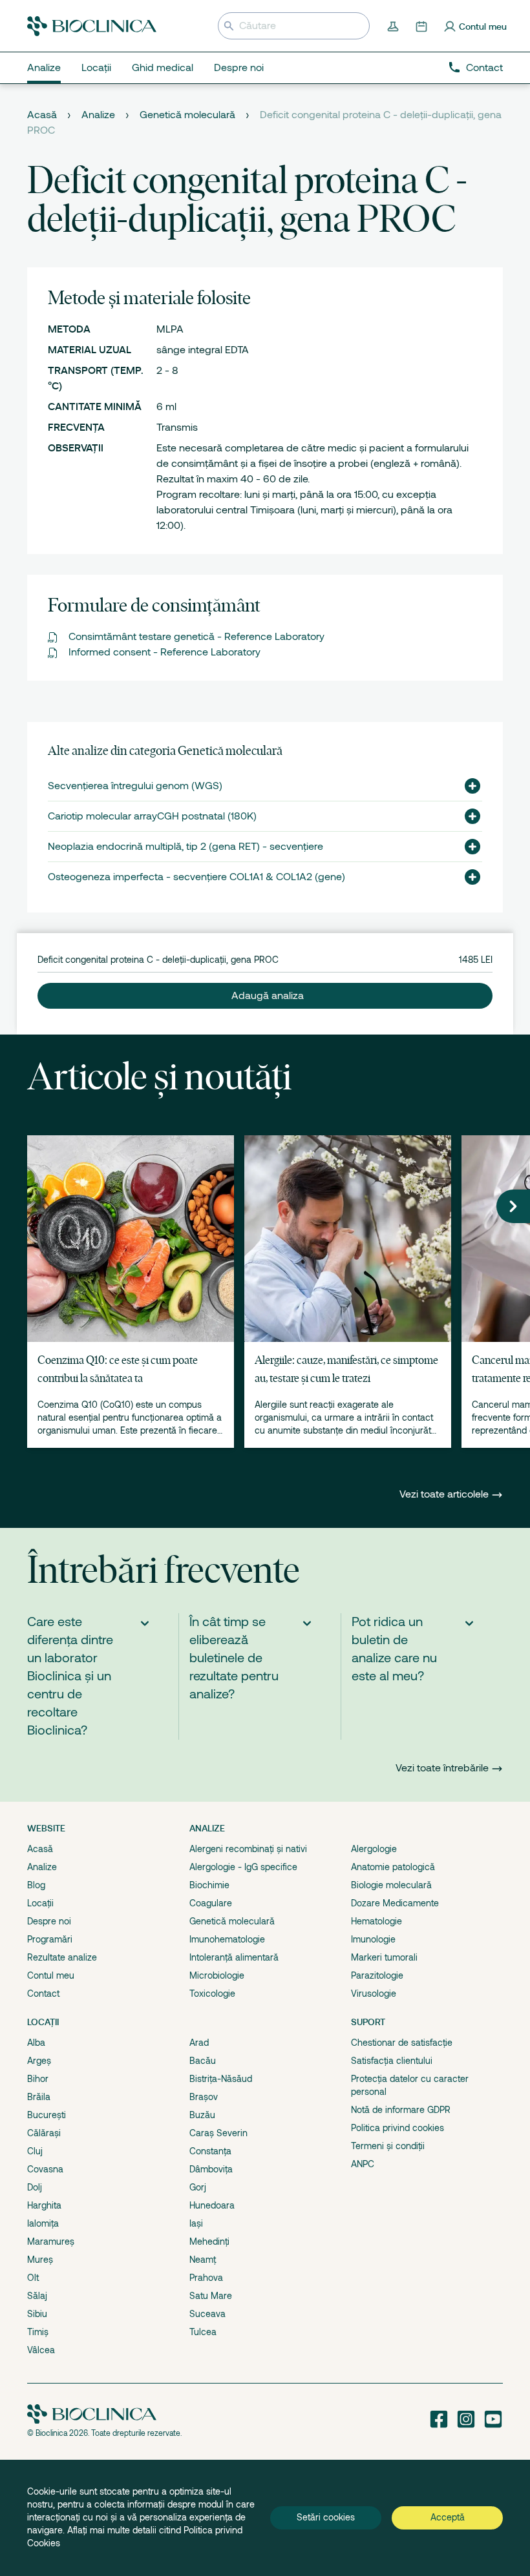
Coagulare (211, 1903)
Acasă (42, 115)
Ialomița (43, 2223)
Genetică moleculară (187, 115)
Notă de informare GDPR (401, 2110)
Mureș (40, 2260)
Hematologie (376, 1921)
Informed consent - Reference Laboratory (164, 652)
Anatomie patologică (393, 1867)
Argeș (39, 2061)
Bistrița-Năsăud (221, 2079)
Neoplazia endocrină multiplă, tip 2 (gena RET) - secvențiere (185, 847)
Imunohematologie (227, 1939)
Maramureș (51, 2241)
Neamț (203, 2260)
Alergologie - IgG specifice (243, 1867)
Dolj (35, 2187)
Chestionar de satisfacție (402, 2043)
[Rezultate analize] (394, 26)
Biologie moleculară (391, 1885)
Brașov (204, 2097)
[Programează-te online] (423, 26)
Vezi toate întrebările (442, 1768)
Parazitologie (377, 1975)
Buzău (202, 2115)
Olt (33, 2278)
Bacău (203, 2061)
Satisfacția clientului (392, 2061)
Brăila (39, 2097)
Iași (196, 2223)
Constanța (210, 2151)
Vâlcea (41, 2350)
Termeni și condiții (388, 2146)
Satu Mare (211, 2296)
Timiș (38, 2332)
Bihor (38, 2079)
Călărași (44, 2133)
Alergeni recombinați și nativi (248, 1849)
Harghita (44, 2205)
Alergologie (374, 1849)
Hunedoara (212, 2205)
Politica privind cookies (397, 2128)
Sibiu (37, 2314)
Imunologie (373, 1939)
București (47, 2115)
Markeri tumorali (384, 1957)
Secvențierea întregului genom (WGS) (135, 786)
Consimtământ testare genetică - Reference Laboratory (196, 637)
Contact (484, 68)
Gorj (198, 2187)
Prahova (206, 2278)
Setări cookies (326, 2517)
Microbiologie (217, 1975)
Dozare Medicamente (395, 1903)
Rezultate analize (62, 1957)
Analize (98, 115)
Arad (199, 2043)
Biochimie (209, 1885)
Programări (50, 1939)
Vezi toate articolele (445, 1494)
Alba (36, 2043)
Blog (36, 1885)
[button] (467, 786)
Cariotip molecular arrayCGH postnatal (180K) (152, 816)
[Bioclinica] (92, 26)
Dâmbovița (211, 2169)
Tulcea (203, 2332)
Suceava (207, 2314)
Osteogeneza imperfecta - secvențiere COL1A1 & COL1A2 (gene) (196, 877)
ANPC (363, 2164)
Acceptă (448, 2517)
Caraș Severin (218, 2133)
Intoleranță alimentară (234, 1957)
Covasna (45, 2169)
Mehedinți (209, 2241)
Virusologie (374, 1994)
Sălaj (37, 2296)
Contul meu (51, 1975)
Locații (40, 1903)
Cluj (35, 2151)
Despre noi (49, 1921)
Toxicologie (212, 1994)
